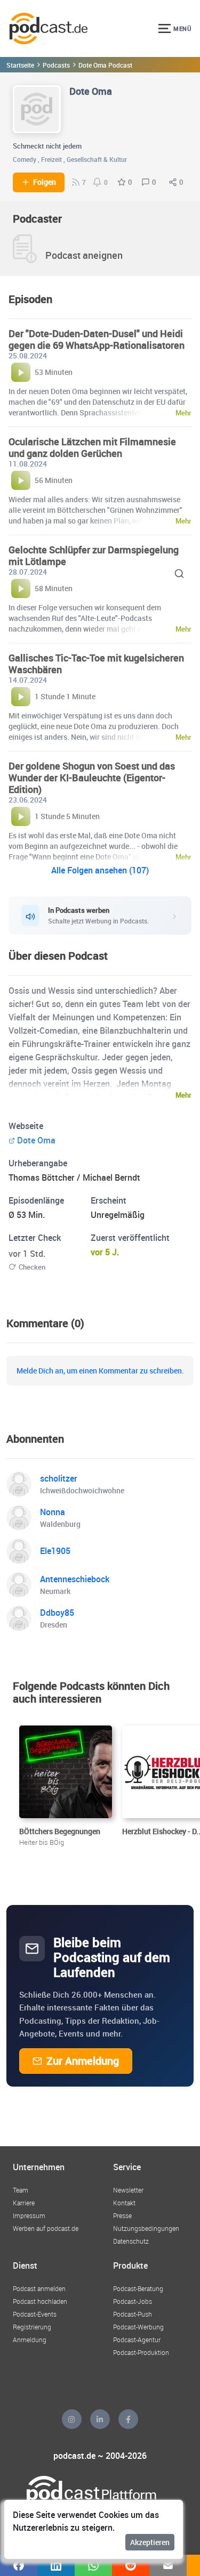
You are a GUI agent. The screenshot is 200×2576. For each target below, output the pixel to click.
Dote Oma (36, 1140)
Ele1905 (55, 1551)
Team (21, 2190)
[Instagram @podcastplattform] (72, 2419)
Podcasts (56, 65)
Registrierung (32, 2327)
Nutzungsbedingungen (146, 2228)
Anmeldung (30, 2340)
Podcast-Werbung (138, 2327)
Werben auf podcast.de (46, 2228)
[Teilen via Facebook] (19, 2565)
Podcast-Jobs (133, 2301)
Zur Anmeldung (83, 2061)
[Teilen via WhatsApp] (93, 2565)
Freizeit (51, 159)
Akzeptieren (150, 2542)
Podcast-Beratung (138, 2288)
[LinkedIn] (100, 2419)
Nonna (53, 1512)
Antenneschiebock (75, 1579)
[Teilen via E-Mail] (168, 2565)
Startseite (20, 65)
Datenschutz (131, 2241)
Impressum (29, 2215)
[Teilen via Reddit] (131, 2565)
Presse (122, 2215)
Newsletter (128, 2190)
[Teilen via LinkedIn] (56, 2565)
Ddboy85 (57, 1613)
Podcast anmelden (39, 2288)
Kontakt (124, 2203)
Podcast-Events (35, 2314)
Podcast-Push (133, 2314)
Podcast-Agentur (137, 2340)
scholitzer (59, 1478)
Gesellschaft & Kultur (97, 159)
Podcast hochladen (40, 2301)
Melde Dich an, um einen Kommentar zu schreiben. (100, 1371)
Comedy (25, 159)
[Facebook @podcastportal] (128, 2419)
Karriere (24, 2203)
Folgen (45, 182)
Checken (32, 1267)
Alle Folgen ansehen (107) (100, 870)
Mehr (183, 1095)
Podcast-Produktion (141, 2352)
